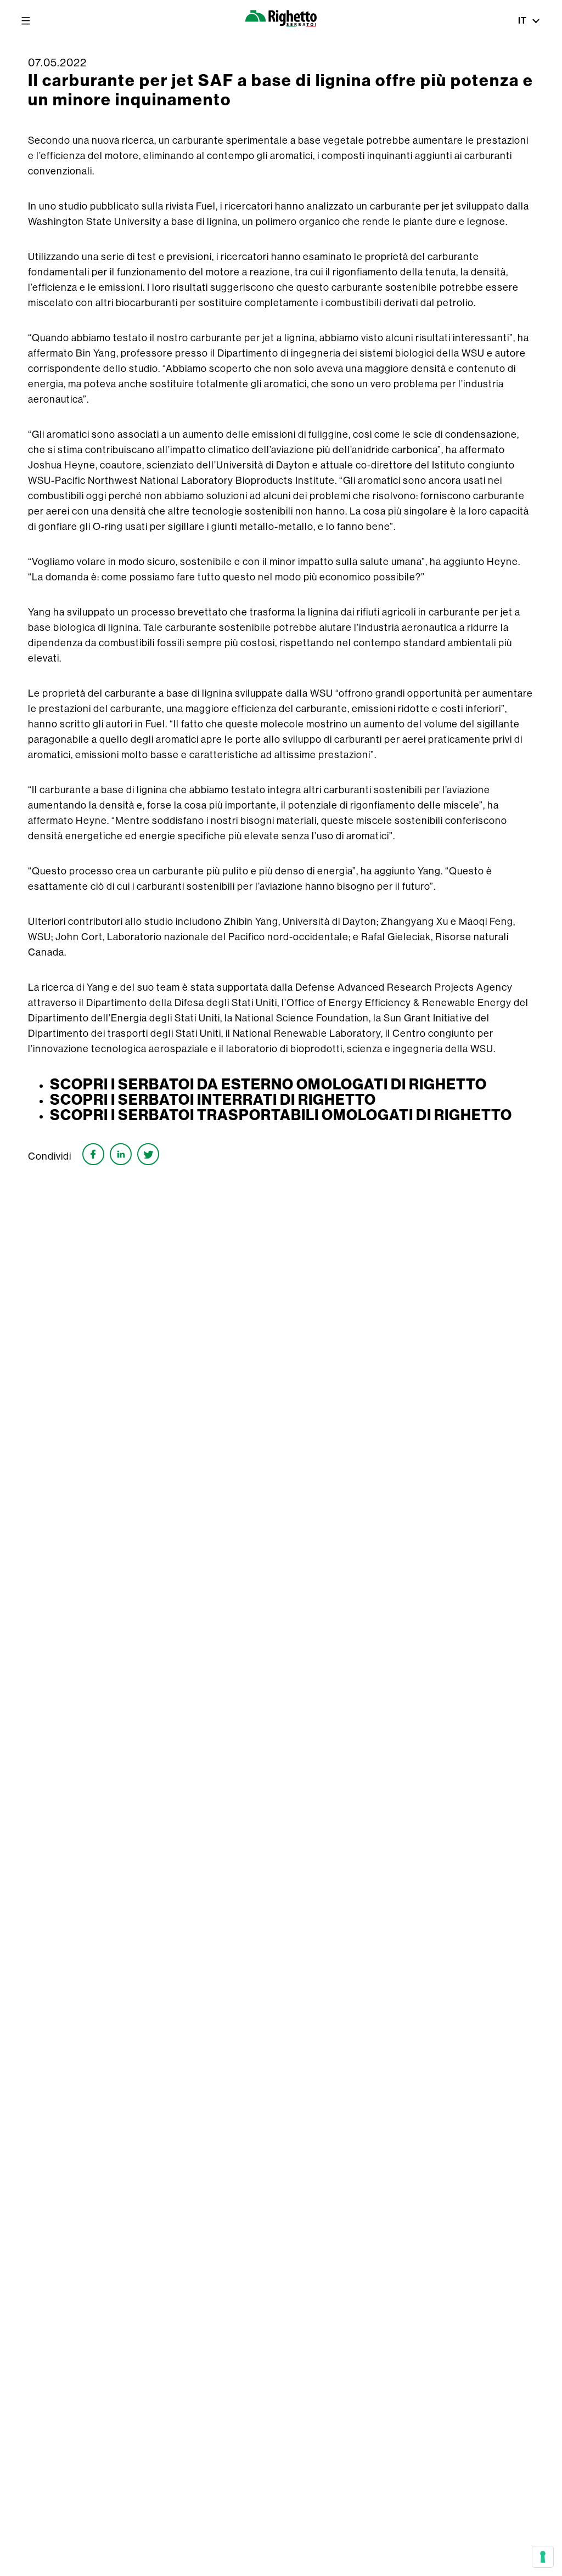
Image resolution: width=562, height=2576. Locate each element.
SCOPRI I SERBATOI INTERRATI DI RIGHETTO (213, 1099)
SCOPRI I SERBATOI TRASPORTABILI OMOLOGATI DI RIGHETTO (281, 1115)
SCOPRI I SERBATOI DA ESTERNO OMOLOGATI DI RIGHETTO (268, 1084)
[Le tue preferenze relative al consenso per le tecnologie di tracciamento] (543, 2557)
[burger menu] (26, 21)
